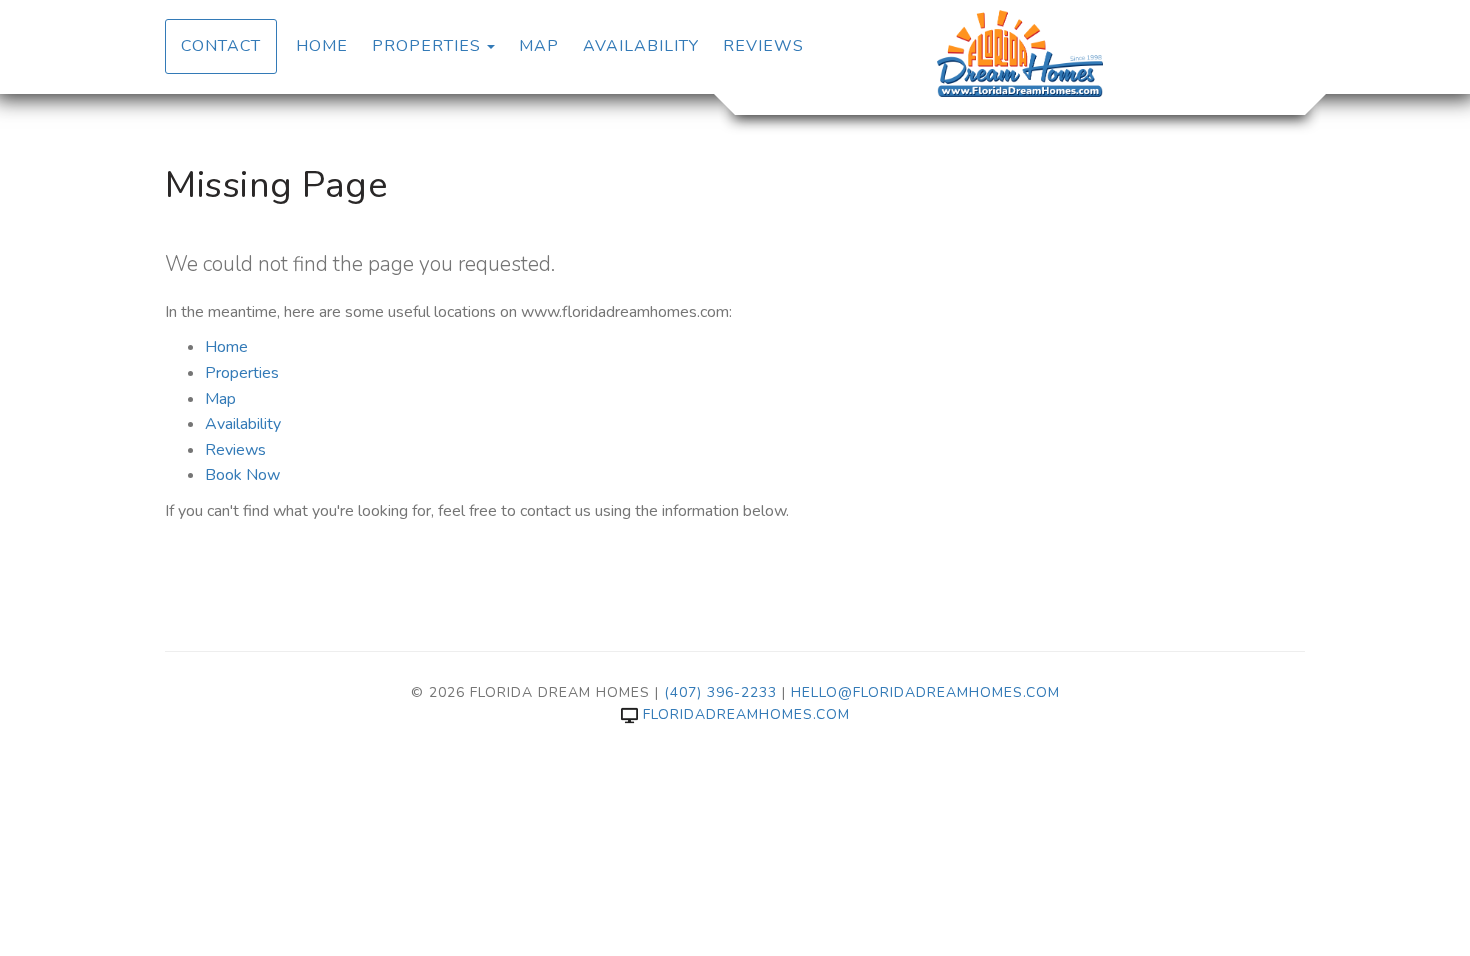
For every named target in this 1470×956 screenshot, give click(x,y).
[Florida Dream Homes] (1020, 55)
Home (322, 46)
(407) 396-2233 (720, 692)
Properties (426, 46)
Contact (221, 46)
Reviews (763, 46)
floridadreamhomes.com (746, 714)
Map (539, 46)
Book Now (242, 475)
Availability (641, 46)
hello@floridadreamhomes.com (925, 692)
